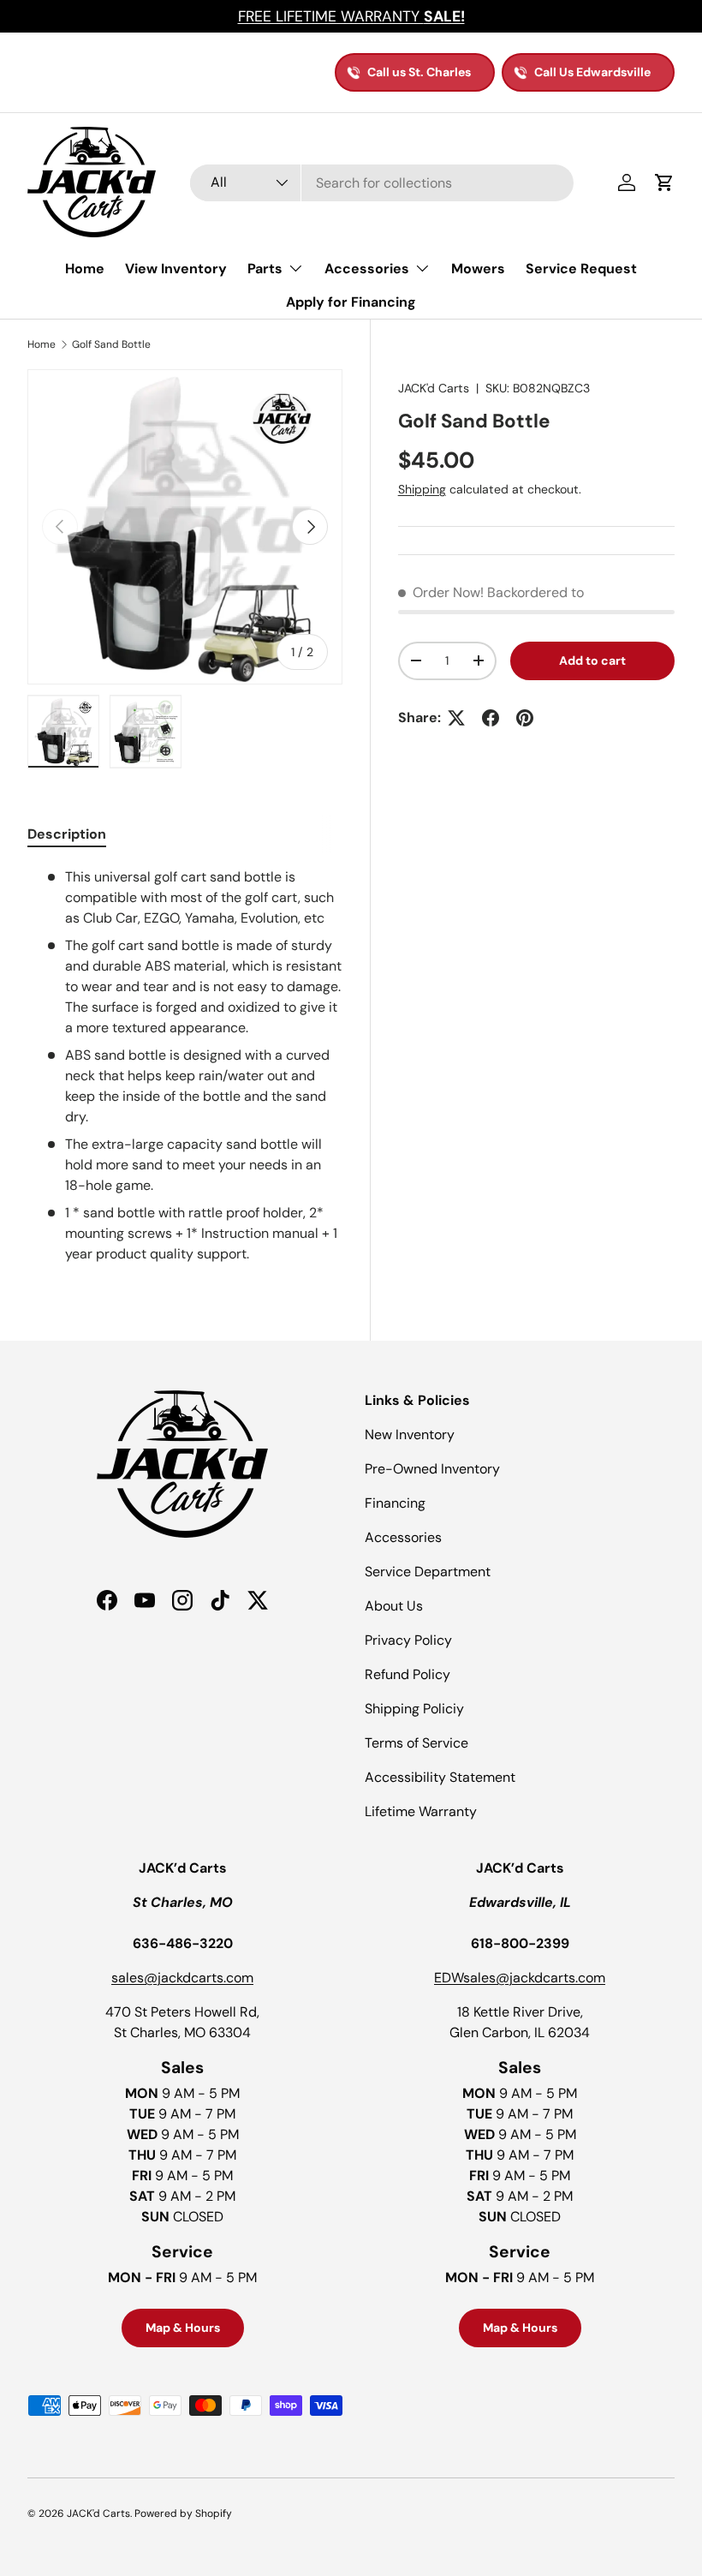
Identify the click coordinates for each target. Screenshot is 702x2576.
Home (85, 269)
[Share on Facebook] (491, 718)
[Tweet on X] (456, 718)
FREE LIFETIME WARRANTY (351, 16)
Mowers (478, 269)
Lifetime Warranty (421, 1811)
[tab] (67, 834)
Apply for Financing (351, 302)
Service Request (581, 269)
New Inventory (410, 1434)
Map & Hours (183, 2328)
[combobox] (382, 183)
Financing (395, 1503)
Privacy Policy (408, 1640)
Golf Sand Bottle (111, 344)
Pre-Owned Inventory (432, 1469)
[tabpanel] (185, 1066)
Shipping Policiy (414, 1709)
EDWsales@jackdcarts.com (520, 1978)
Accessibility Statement (440, 1777)
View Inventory (176, 269)
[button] (664, 182)
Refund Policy (408, 1674)
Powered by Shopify (183, 2513)
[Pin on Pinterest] (525, 718)
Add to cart (592, 660)
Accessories (403, 1537)
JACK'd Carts (434, 388)
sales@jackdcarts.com (182, 1978)
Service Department (428, 1572)
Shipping (422, 489)
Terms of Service (416, 1743)
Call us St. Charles (419, 72)
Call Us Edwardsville (592, 72)
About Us (394, 1606)
